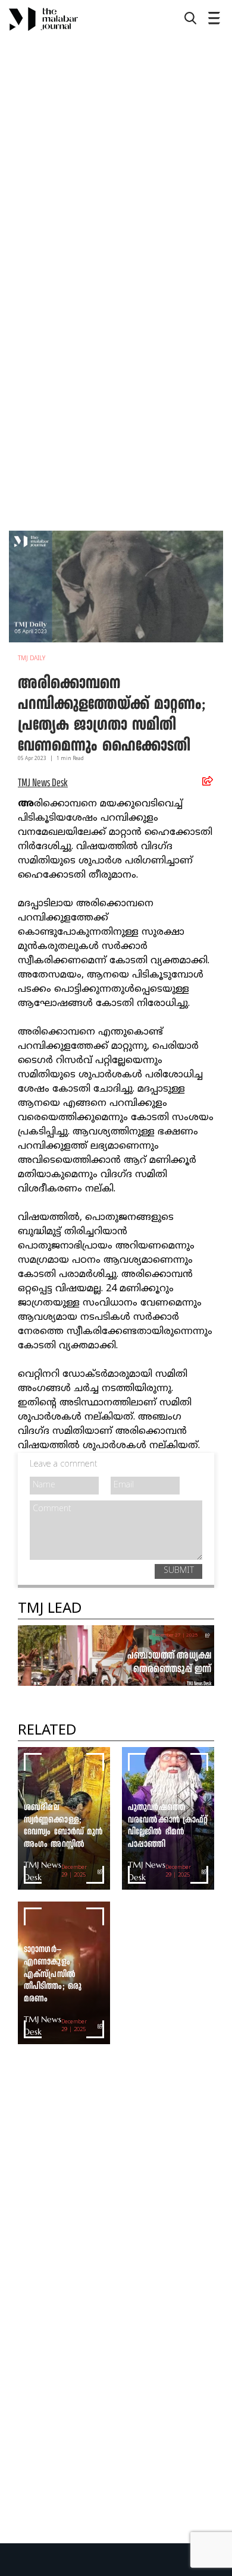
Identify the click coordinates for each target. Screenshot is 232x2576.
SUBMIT (179, 1571)
